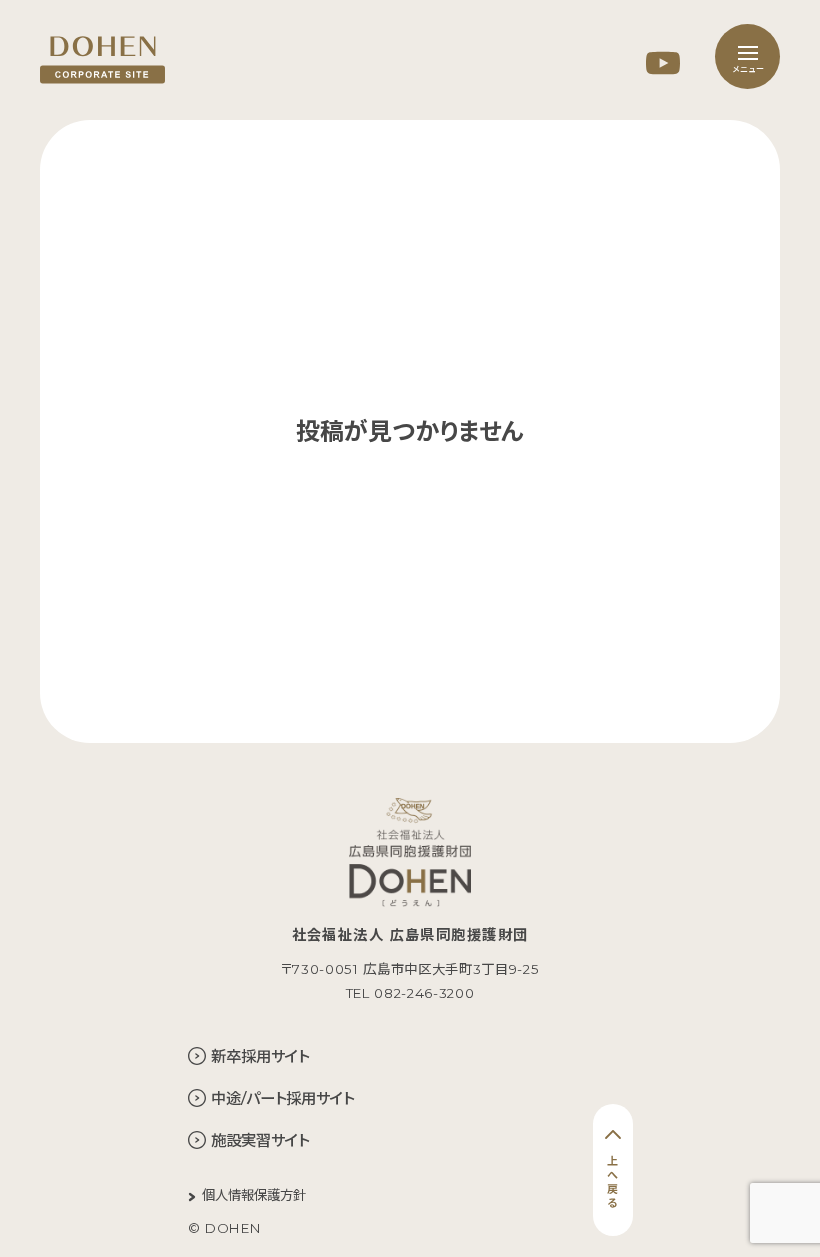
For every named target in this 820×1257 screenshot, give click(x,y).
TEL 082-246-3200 (410, 993)
